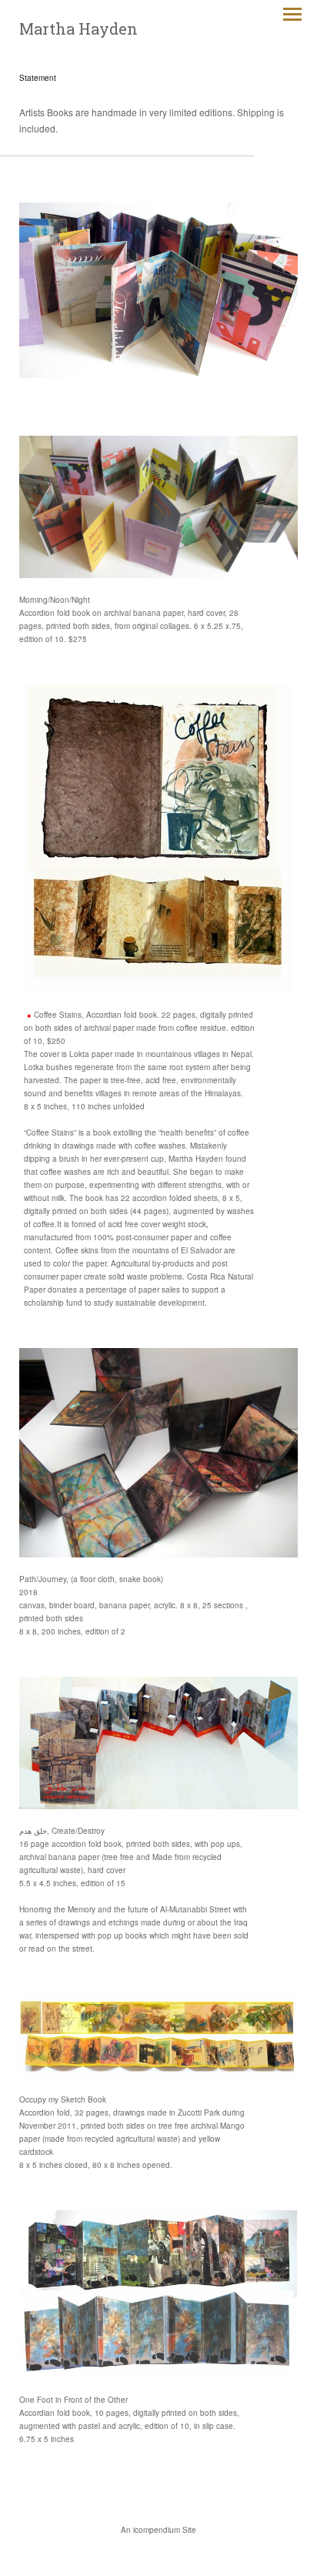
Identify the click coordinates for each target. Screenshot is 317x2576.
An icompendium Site (158, 2530)
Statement (38, 78)
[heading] (78, 29)
